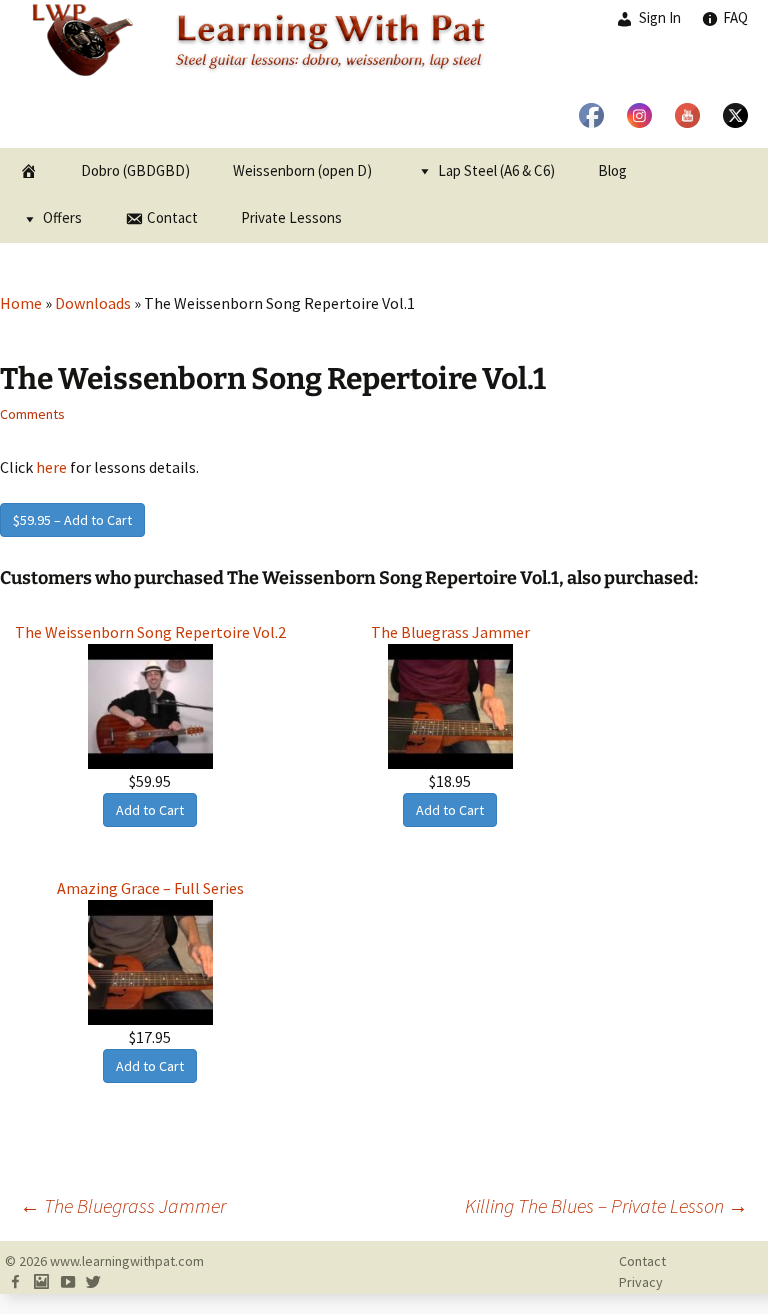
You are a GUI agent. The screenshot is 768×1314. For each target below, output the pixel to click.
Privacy (641, 1282)
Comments (32, 414)
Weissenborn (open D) (302, 170)
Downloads (93, 303)
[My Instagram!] (41, 1282)
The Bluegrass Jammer (123, 1205)
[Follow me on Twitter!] (93, 1282)
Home (21, 303)
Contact (642, 1261)
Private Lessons (291, 217)
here (51, 467)
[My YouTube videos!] (67, 1282)
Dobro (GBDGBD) (135, 170)
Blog (612, 170)
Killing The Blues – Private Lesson (606, 1205)
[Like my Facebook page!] (15, 1282)
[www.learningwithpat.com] (384, 74)
